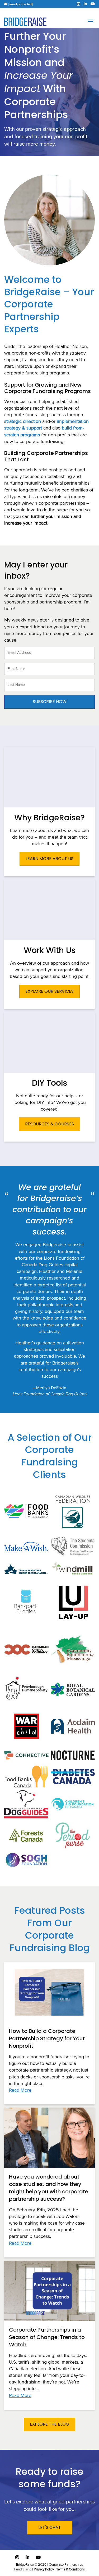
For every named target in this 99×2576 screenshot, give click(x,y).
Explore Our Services (49, 991)
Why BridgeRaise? (49, 818)
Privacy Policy (44, 2570)
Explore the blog (49, 2424)
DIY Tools (49, 1083)
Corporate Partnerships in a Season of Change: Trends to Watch (47, 2337)
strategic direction (23, 422)
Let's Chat (50, 2527)
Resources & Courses (49, 1124)
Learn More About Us (49, 859)
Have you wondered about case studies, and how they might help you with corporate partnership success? (49, 2188)
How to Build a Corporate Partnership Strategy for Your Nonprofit (47, 2038)
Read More (20, 2090)
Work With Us (50, 950)
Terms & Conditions (70, 2570)
